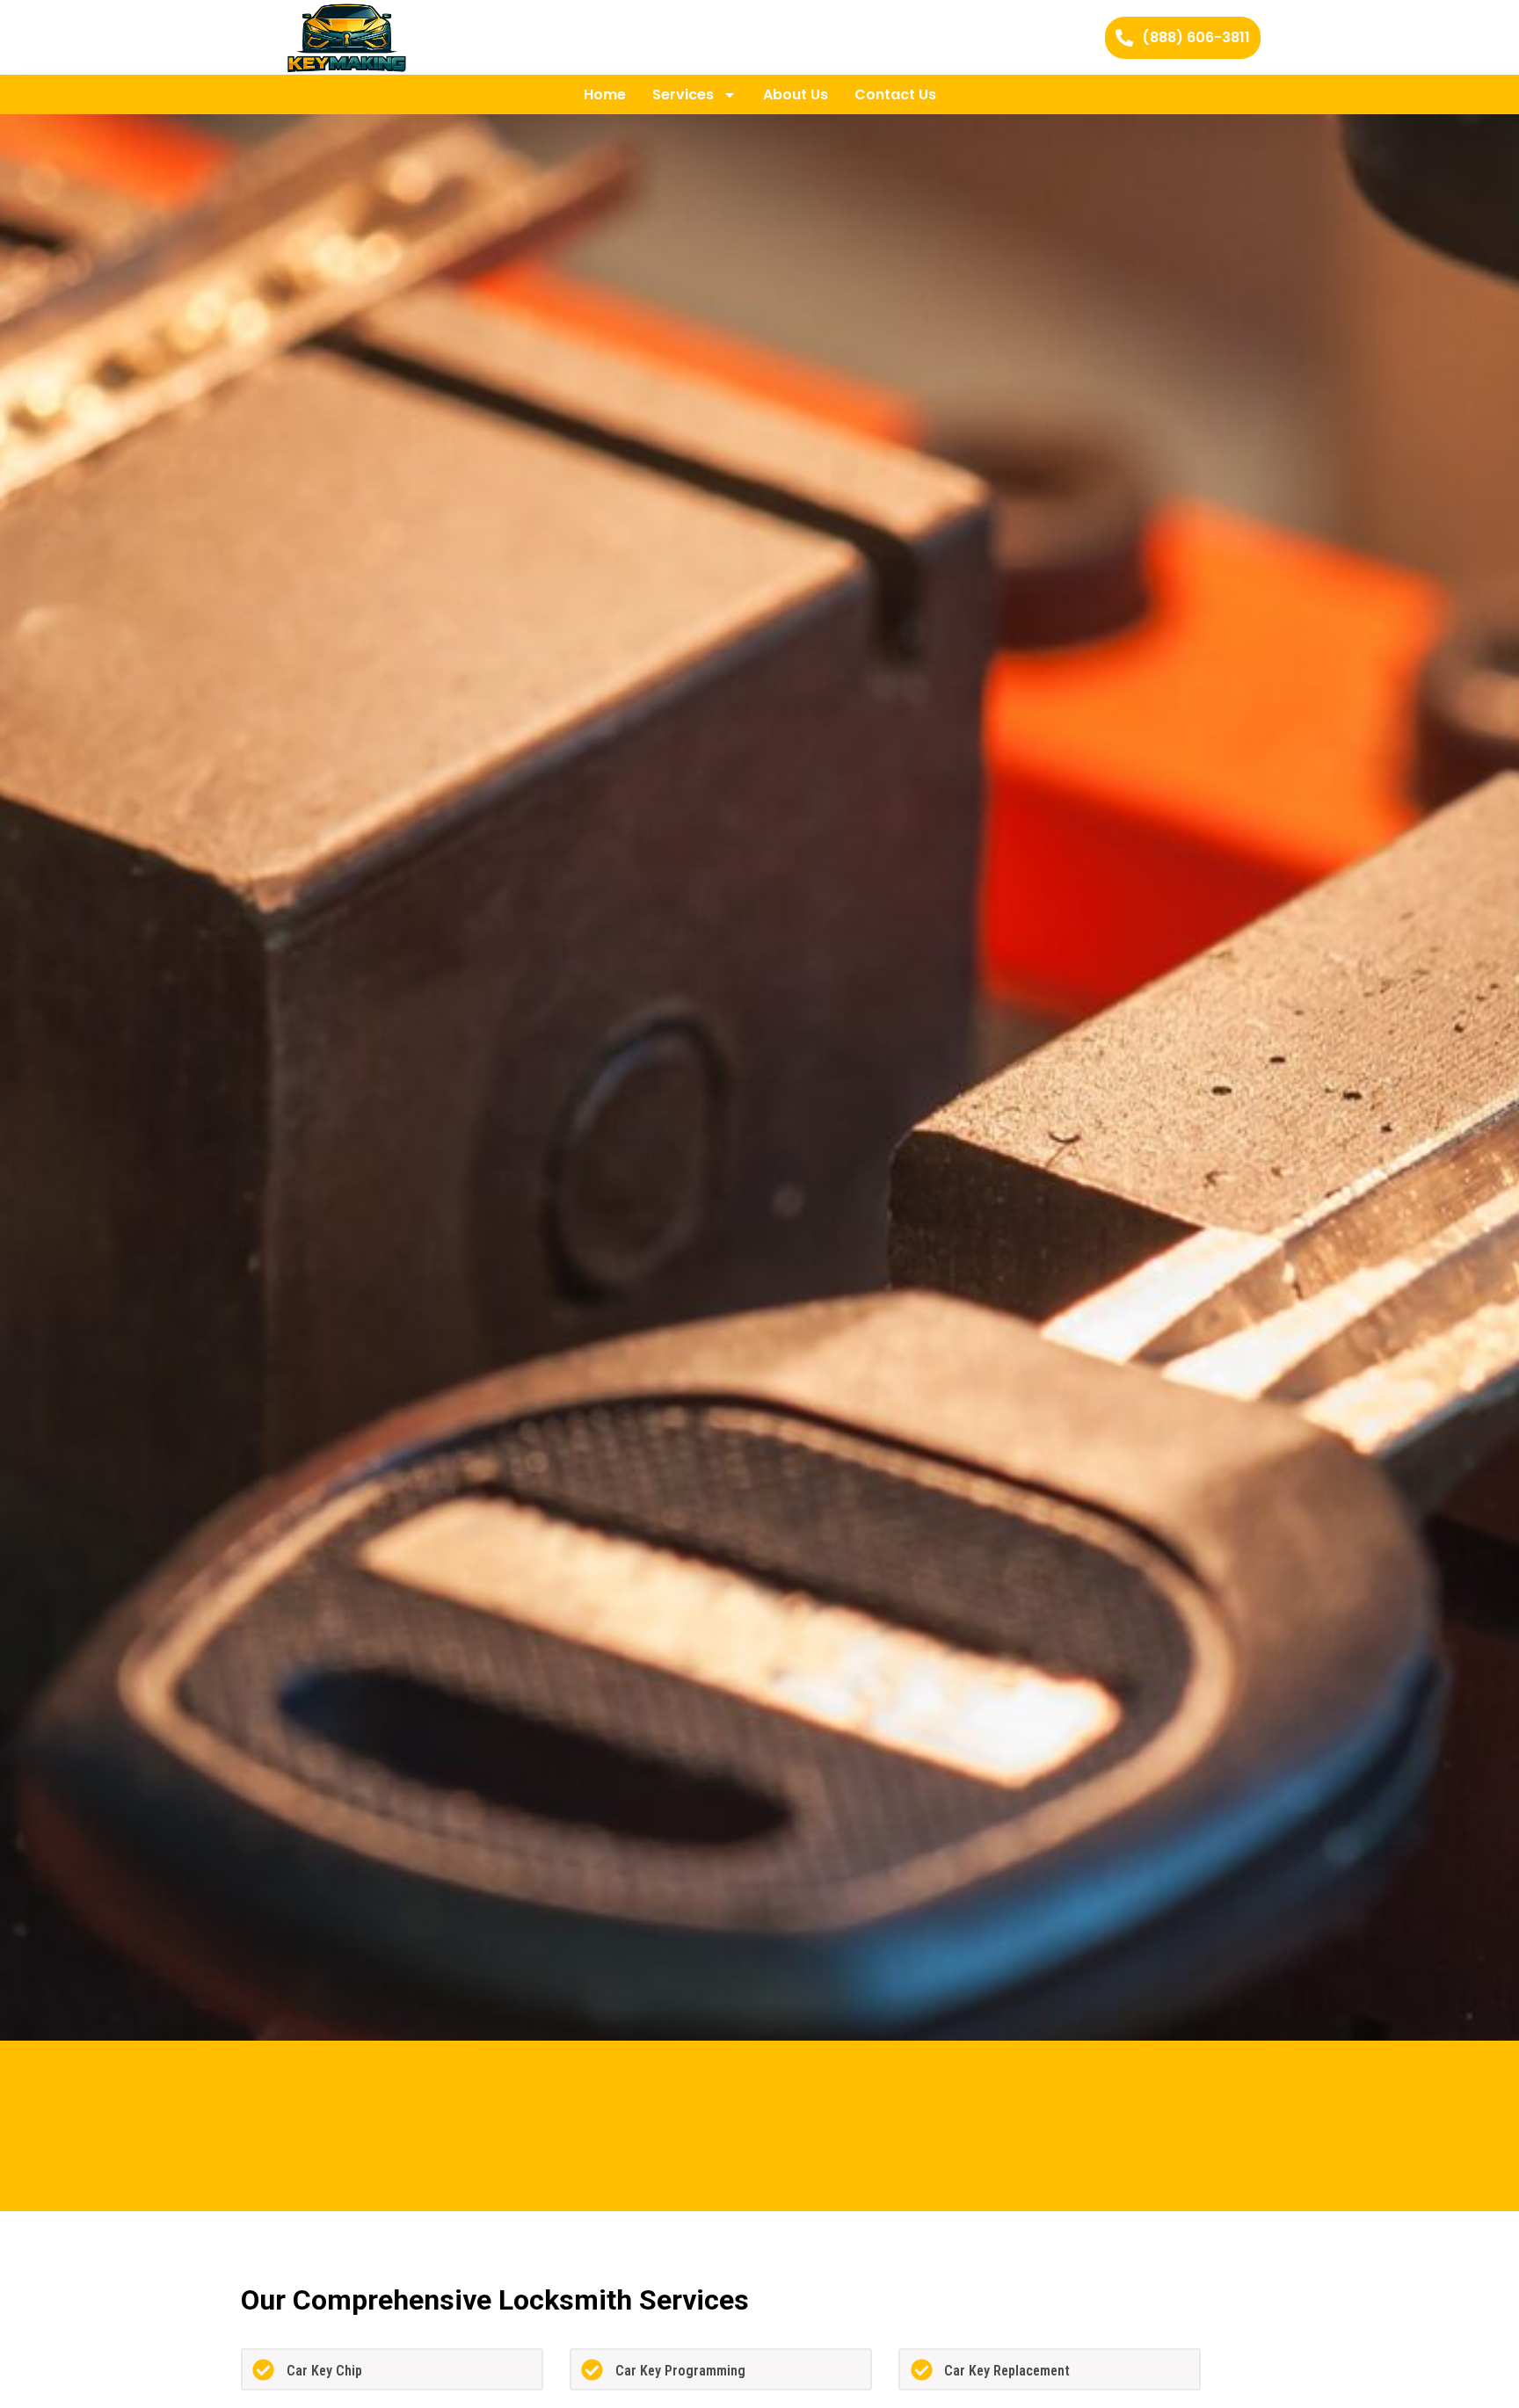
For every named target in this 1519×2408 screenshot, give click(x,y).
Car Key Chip (324, 2371)
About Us (796, 94)
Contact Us (895, 94)
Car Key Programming (680, 2371)
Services (683, 94)
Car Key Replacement (1007, 2371)
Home (605, 94)
